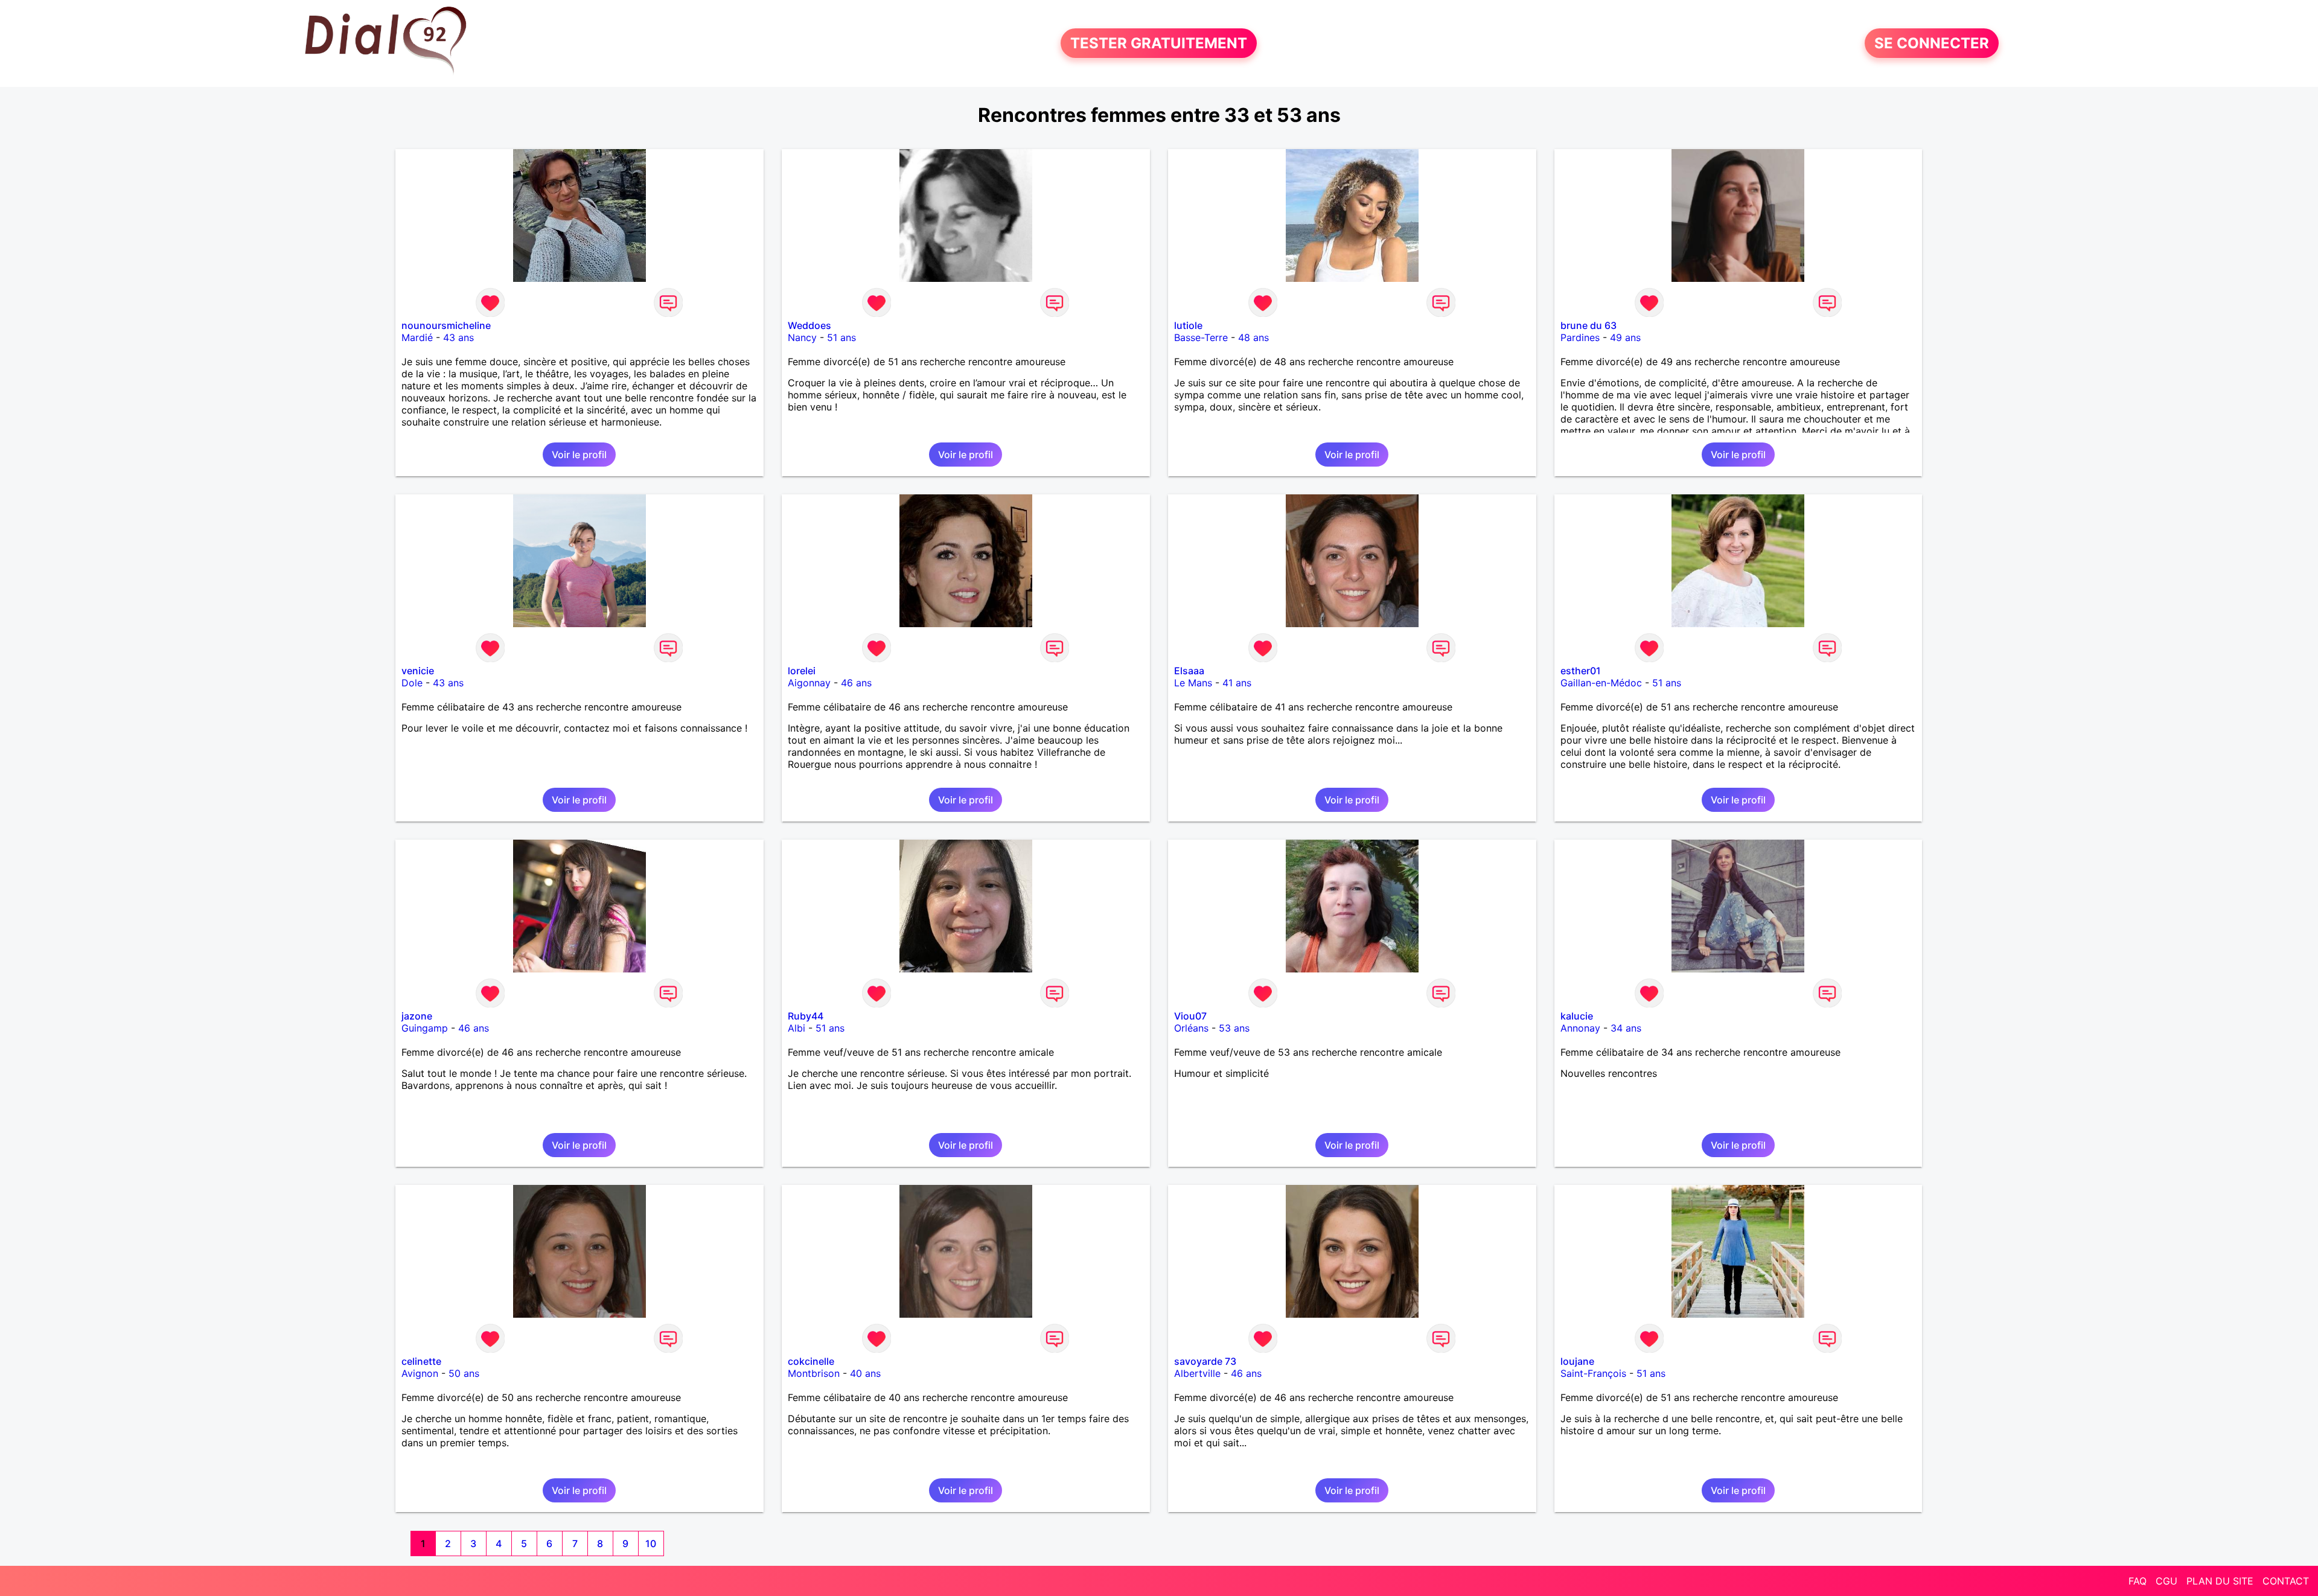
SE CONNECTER (1932, 43)
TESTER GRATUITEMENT (1159, 43)
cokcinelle (811, 1361)
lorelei (802, 671)
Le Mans (1193, 683)
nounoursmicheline (446, 325)
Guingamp (425, 1028)
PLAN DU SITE (2220, 1581)
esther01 (1581, 671)
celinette (421, 1361)
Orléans (1191, 1028)
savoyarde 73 (1205, 1361)
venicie (418, 671)
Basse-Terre (1201, 337)
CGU (2166, 1581)
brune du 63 (1588, 325)
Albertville (1197, 1373)
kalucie (1577, 1016)
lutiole (1188, 325)
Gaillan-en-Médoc (1601, 683)
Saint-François (1593, 1373)
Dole (412, 683)
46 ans (856, 683)
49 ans (1625, 337)
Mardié (417, 337)
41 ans (1237, 683)
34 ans (1626, 1028)
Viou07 (1190, 1016)
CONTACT (2286, 1581)
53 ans (1234, 1028)
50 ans (464, 1373)
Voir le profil (579, 455)
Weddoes (809, 325)
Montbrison (814, 1373)
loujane (1577, 1361)
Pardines (1580, 337)
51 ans (841, 337)
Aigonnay (809, 683)
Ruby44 (806, 1016)
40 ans (865, 1373)
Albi (797, 1028)
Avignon (420, 1373)
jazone (417, 1016)
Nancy (802, 337)
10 (651, 1543)
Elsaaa (1189, 671)
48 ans (1253, 337)
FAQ (2138, 1581)
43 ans (458, 337)
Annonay (1580, 1028)
